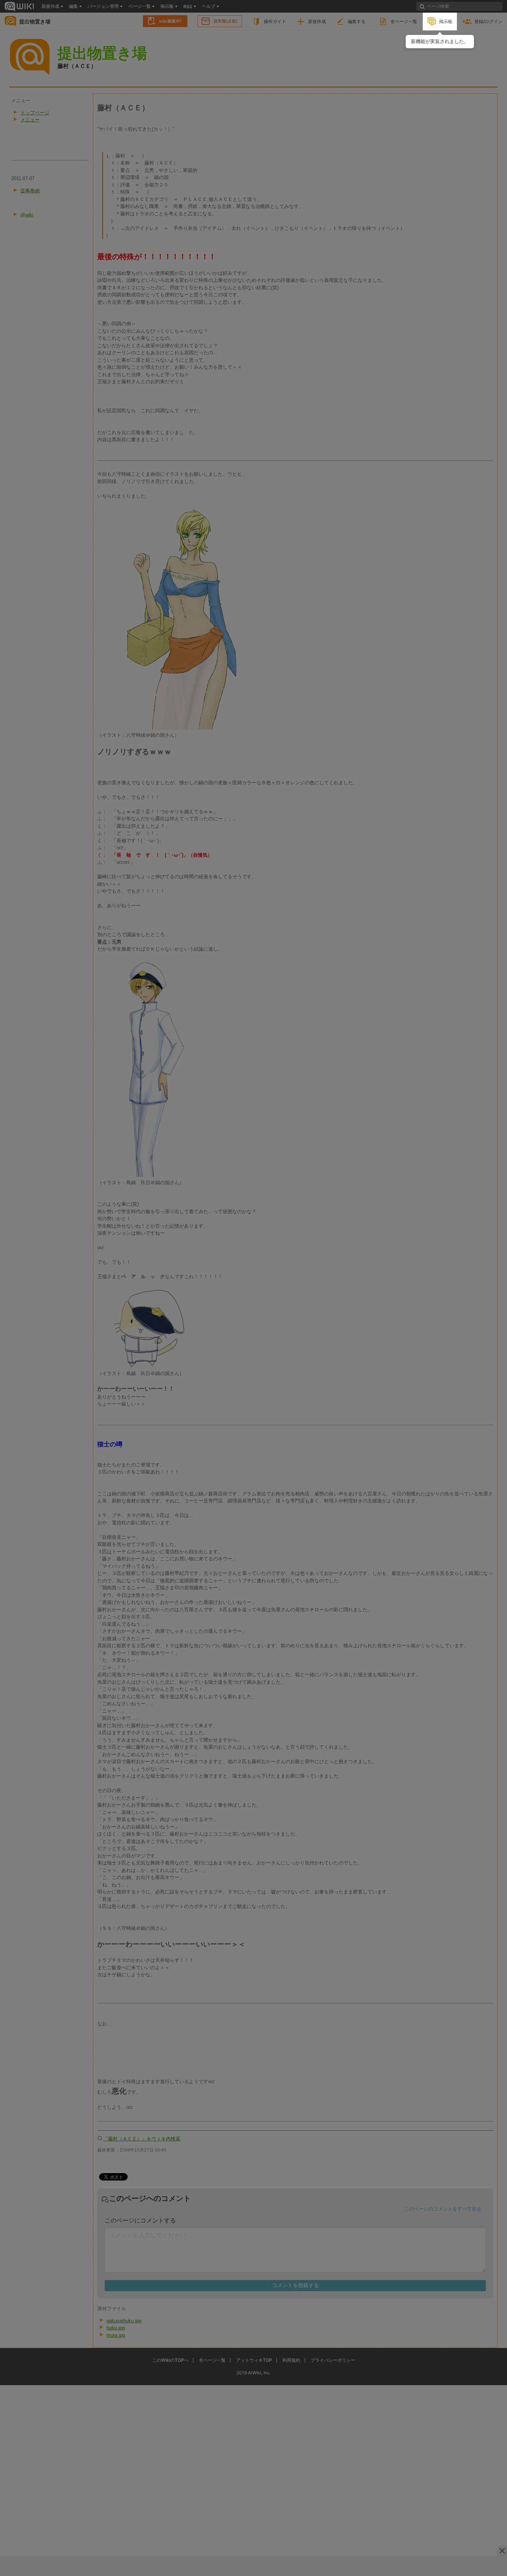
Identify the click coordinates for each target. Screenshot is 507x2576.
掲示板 (446, 21)
